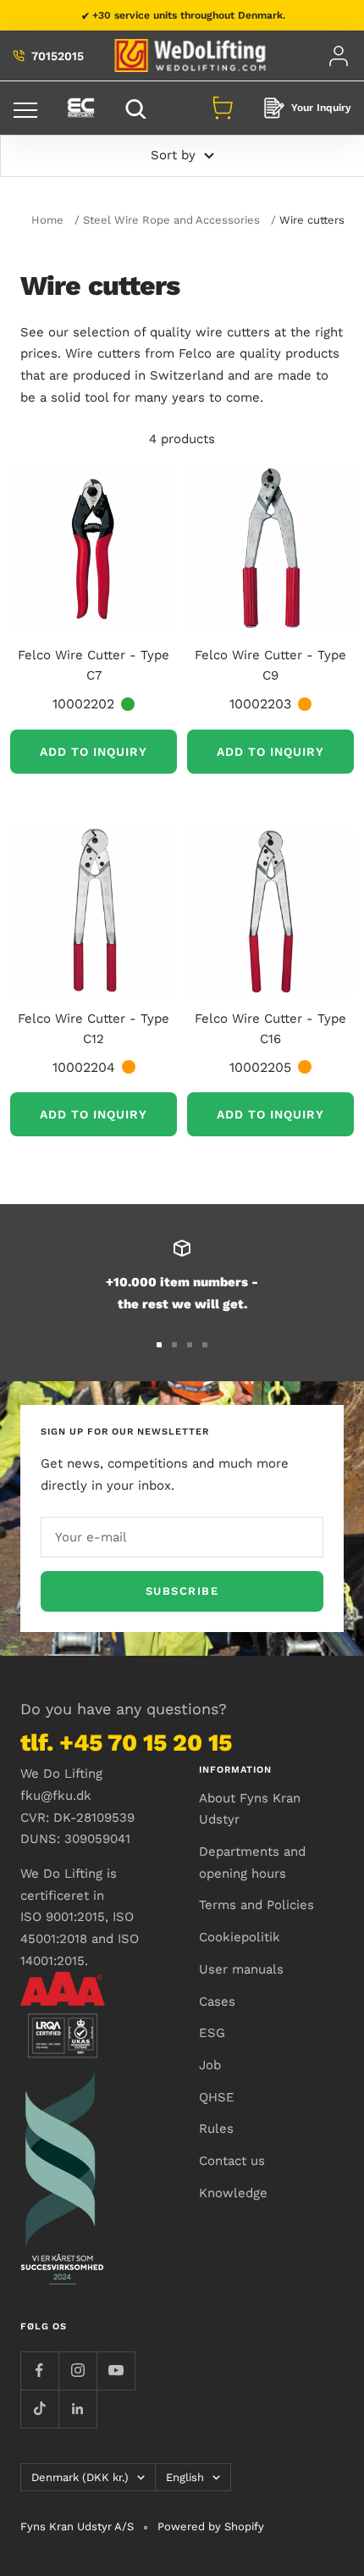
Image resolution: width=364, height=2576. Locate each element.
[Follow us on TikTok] (39, 2409)
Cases (217, 2001)
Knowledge (233, 2193)
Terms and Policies (256, 1905)
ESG (212, 2033)
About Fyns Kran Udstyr (250, 1809)
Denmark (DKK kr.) (80, 2477)
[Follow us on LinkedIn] (77, 2409)
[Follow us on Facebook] (39, 2371)
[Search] (138, 108)
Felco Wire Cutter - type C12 (94, 1029)
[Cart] (223, 108)
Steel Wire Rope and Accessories (171, 220)
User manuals (241, 1969)
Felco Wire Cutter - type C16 (270, 1029)
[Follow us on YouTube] (116, 2371)
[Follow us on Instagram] (77, 2371)
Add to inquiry (94, 752)
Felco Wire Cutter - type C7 (94, 665)
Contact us (232, 2161)
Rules (216, 2129)
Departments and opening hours (252, 1863)
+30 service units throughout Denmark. (189, 15)
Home (47, 220)
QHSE (217, 2097)
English (185, 2477)
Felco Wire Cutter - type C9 (270, 665)
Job (210, 2065)
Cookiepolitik (240, 1937)
